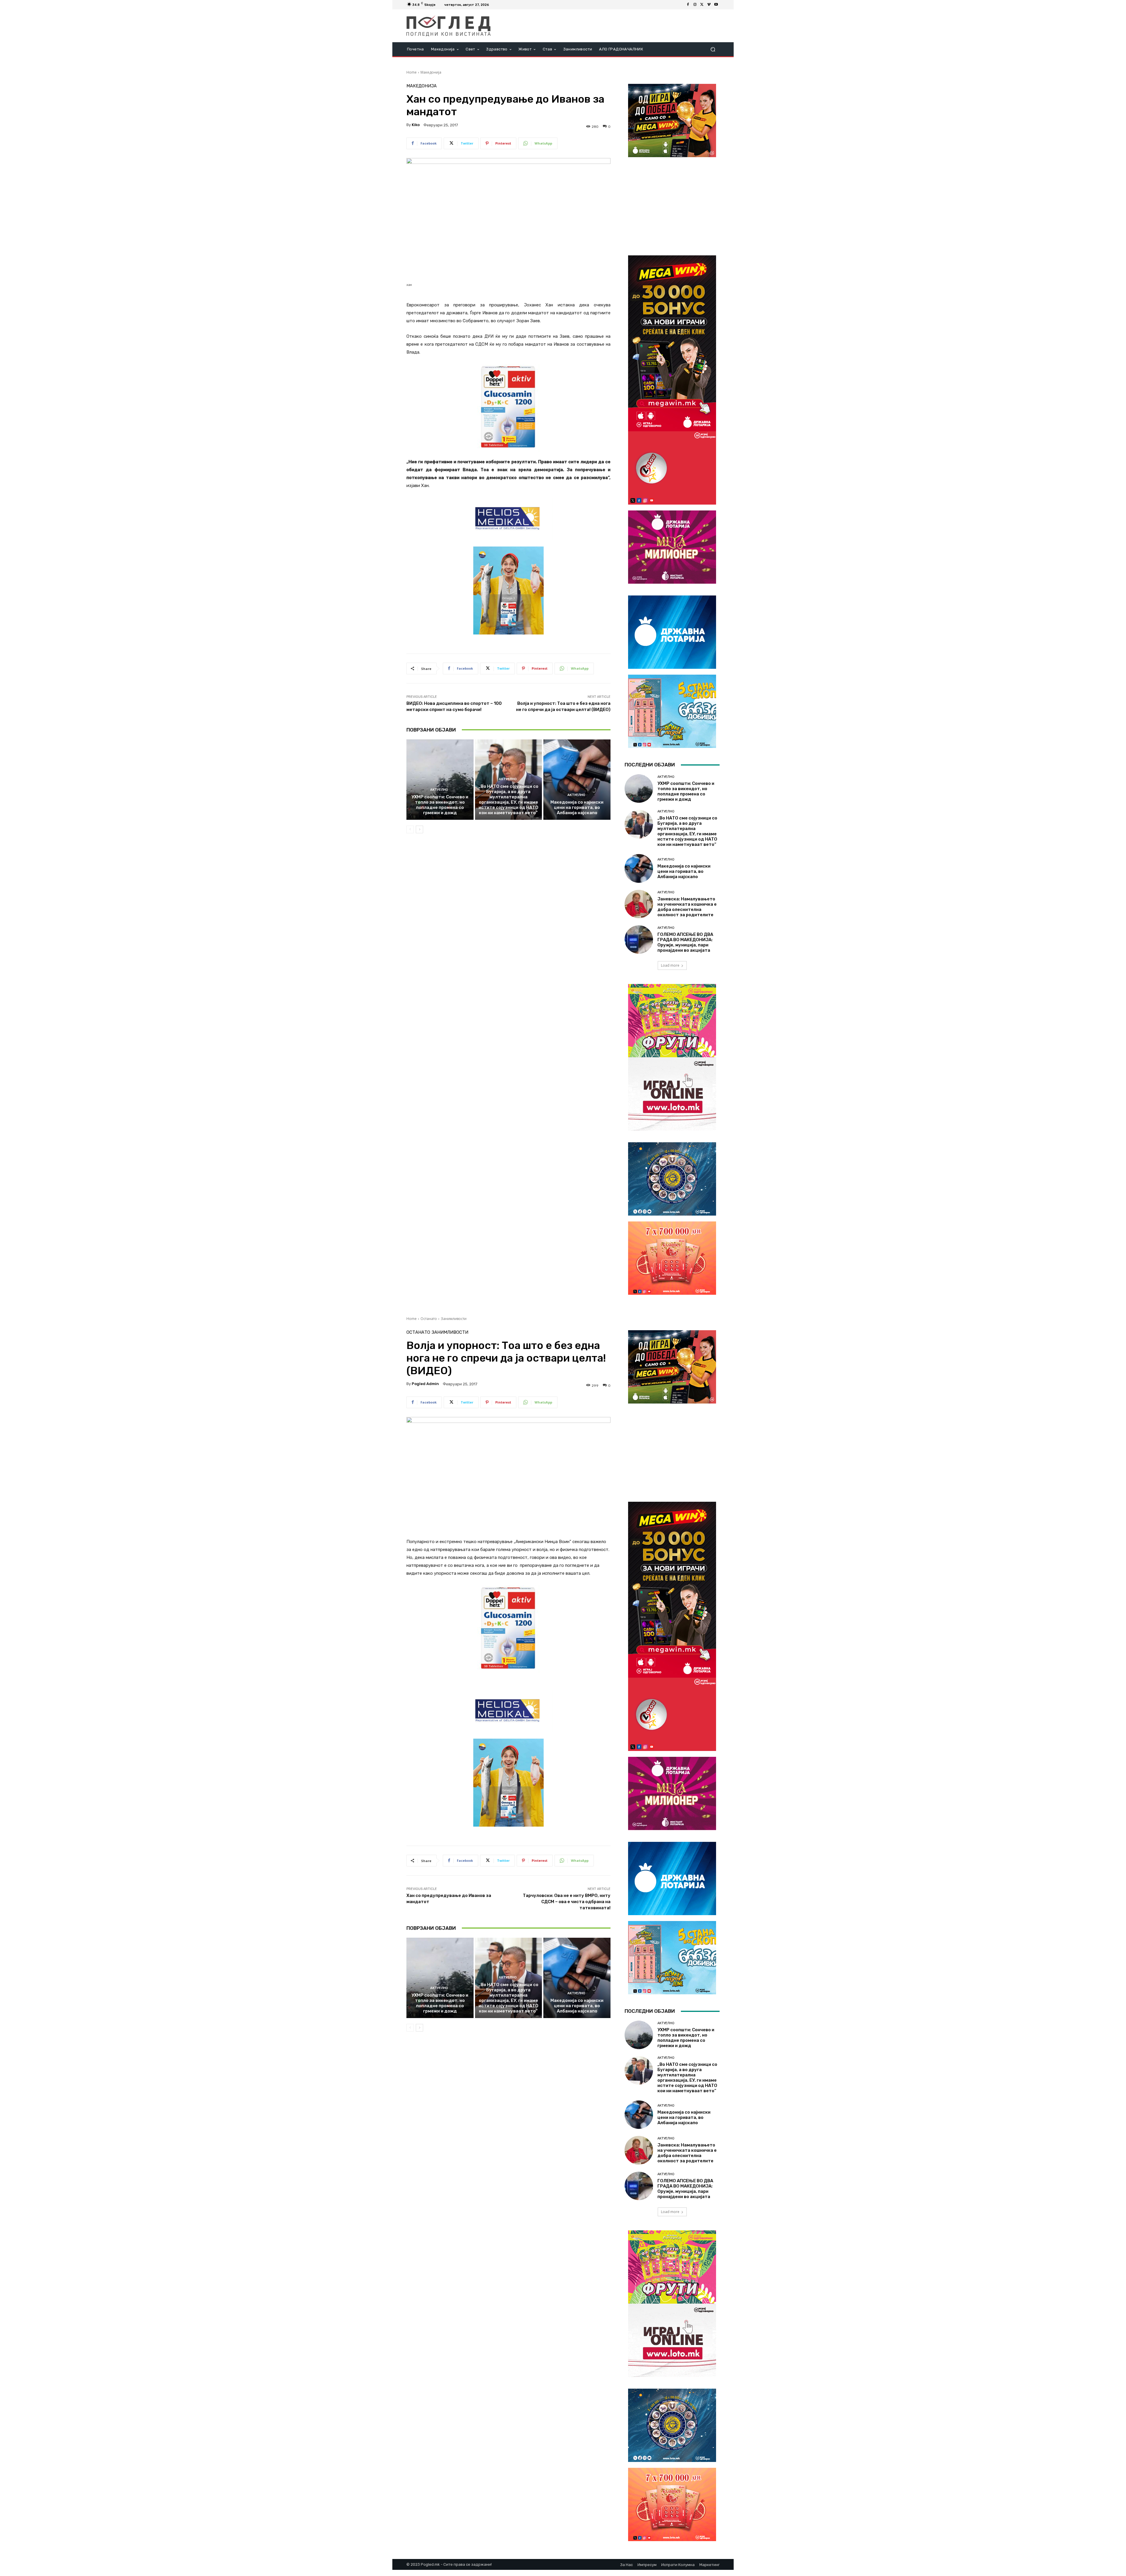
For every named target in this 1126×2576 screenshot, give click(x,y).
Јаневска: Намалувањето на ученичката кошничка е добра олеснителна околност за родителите (687, 907)
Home (412, 72)
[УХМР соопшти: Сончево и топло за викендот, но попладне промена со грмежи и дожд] (440, 780)
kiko (416, 125)
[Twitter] (702, 5)
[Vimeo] (709, 5)
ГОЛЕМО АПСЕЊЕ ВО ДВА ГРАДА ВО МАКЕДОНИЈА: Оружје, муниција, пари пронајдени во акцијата (685, 942)
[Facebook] (688, 5)
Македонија (431, 72)
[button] (713, 49)
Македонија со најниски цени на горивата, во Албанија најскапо (577, 807)
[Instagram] (695, 5)
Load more (670, 965)
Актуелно (439, 790)
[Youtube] (716, 5)
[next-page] (419, 829)
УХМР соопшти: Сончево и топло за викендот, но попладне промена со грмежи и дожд (440, 805)
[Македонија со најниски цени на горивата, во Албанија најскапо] (577, 780)
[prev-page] (410, 829)
